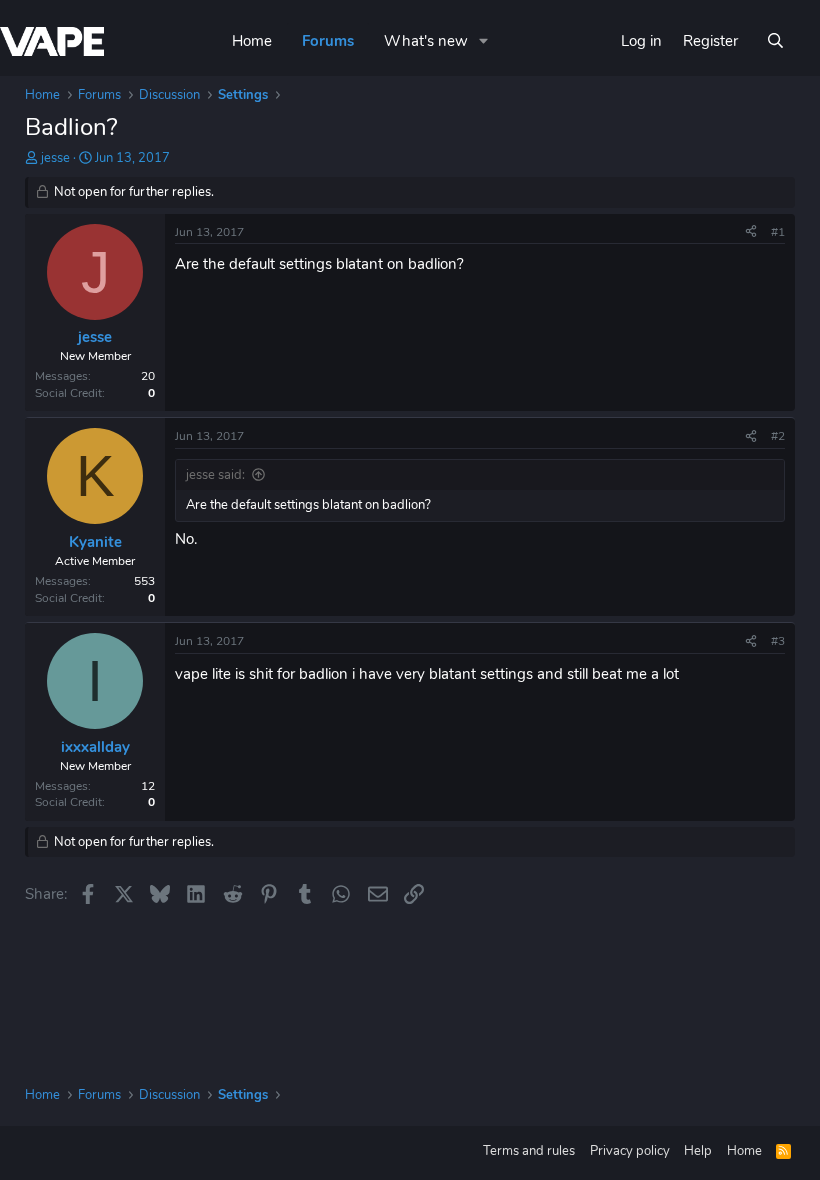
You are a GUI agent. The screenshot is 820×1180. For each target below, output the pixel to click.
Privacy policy (630, 1151)
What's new (426, 41)
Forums (328, 41)
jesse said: (215, 475)
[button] (484, 41)
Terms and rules (529, 1151)
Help (698, 1151)
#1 (778, 232)
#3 (778, 641)
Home (252, 41)
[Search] (775, 41)
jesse (55, 158)
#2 (778, 436)
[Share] (751, 232)
